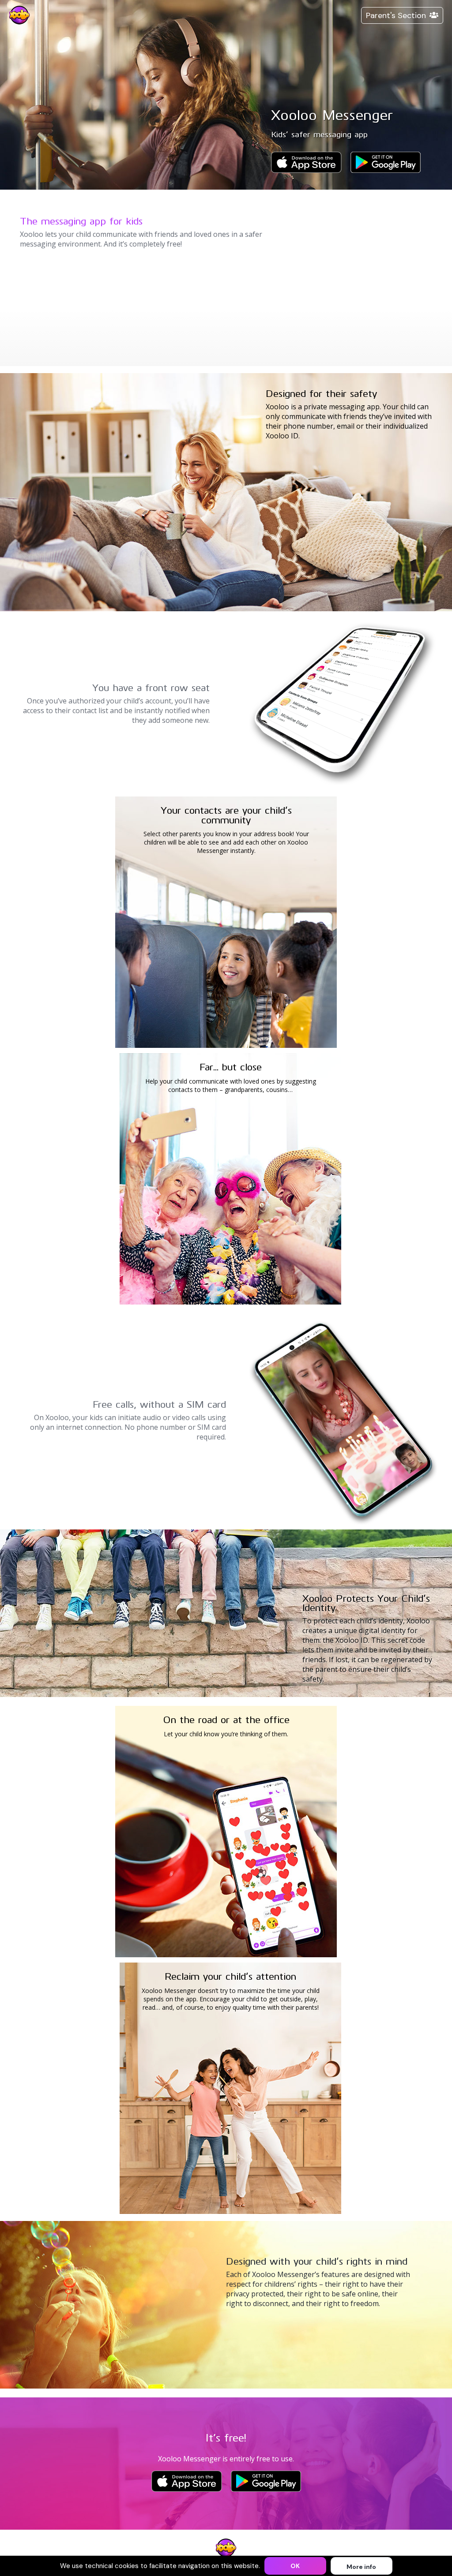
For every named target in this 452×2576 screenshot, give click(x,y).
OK (295, 2566)
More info (361, 2567)
